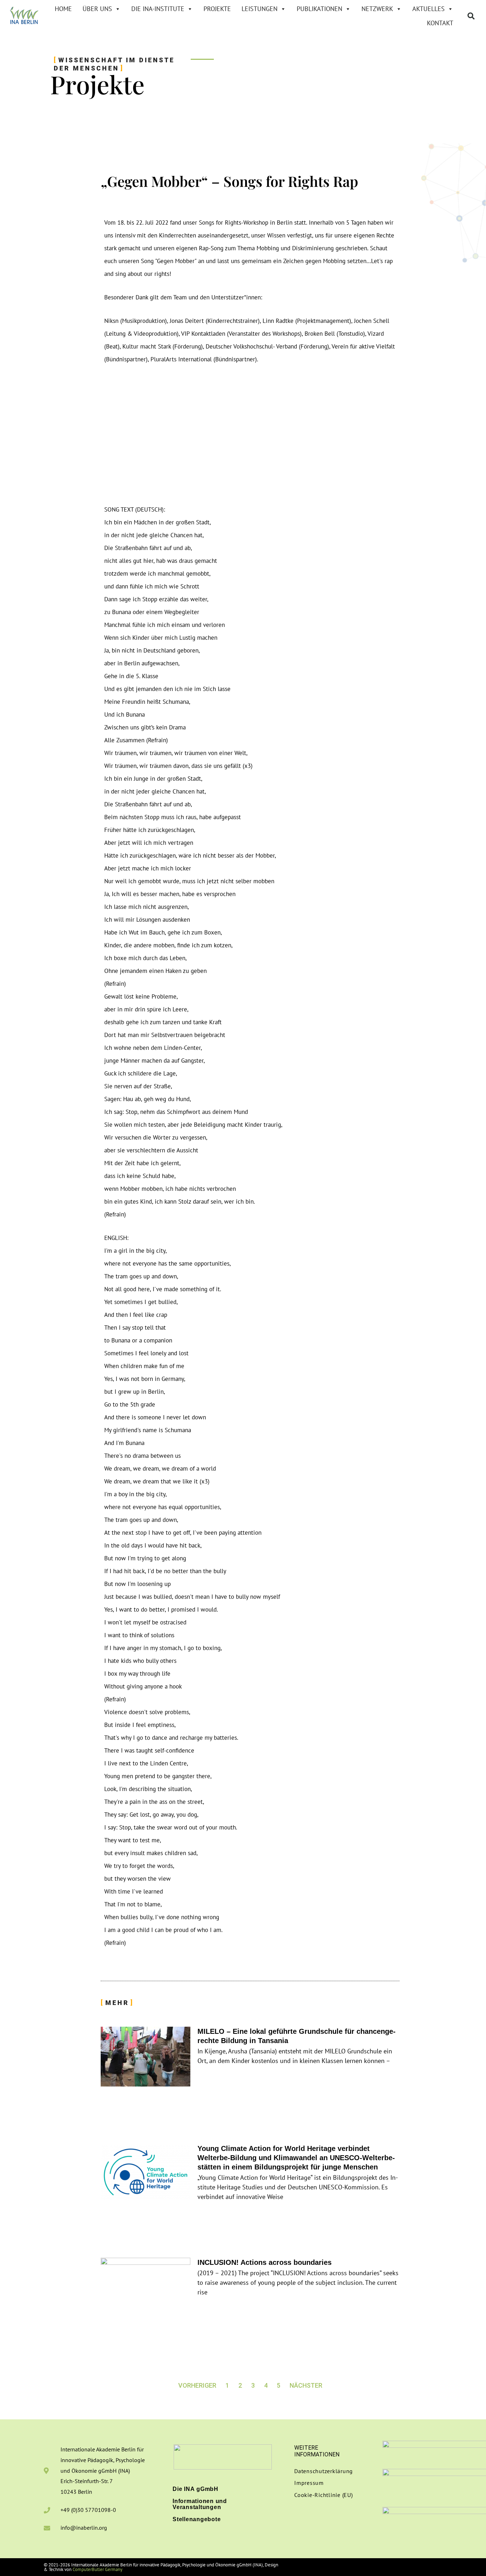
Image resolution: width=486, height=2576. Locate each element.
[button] (471, 16)
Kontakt (440, 23)
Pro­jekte (217, 9)
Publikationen (319, 9)
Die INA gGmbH (196, 2489)
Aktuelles (429, 9)
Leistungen (260, 9)
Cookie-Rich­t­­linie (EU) (324, 2495)
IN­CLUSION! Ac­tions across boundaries (265, 2262)
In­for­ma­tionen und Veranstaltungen (200, 2504)
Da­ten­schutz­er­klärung (324, 2471)
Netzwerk (377, 9)
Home (63, 9)
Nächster (306, 2385)
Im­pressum (309, 2483)
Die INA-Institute (158, 9)
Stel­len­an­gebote (197, 2519)
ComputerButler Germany (97, 2569)
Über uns (97, 9)
